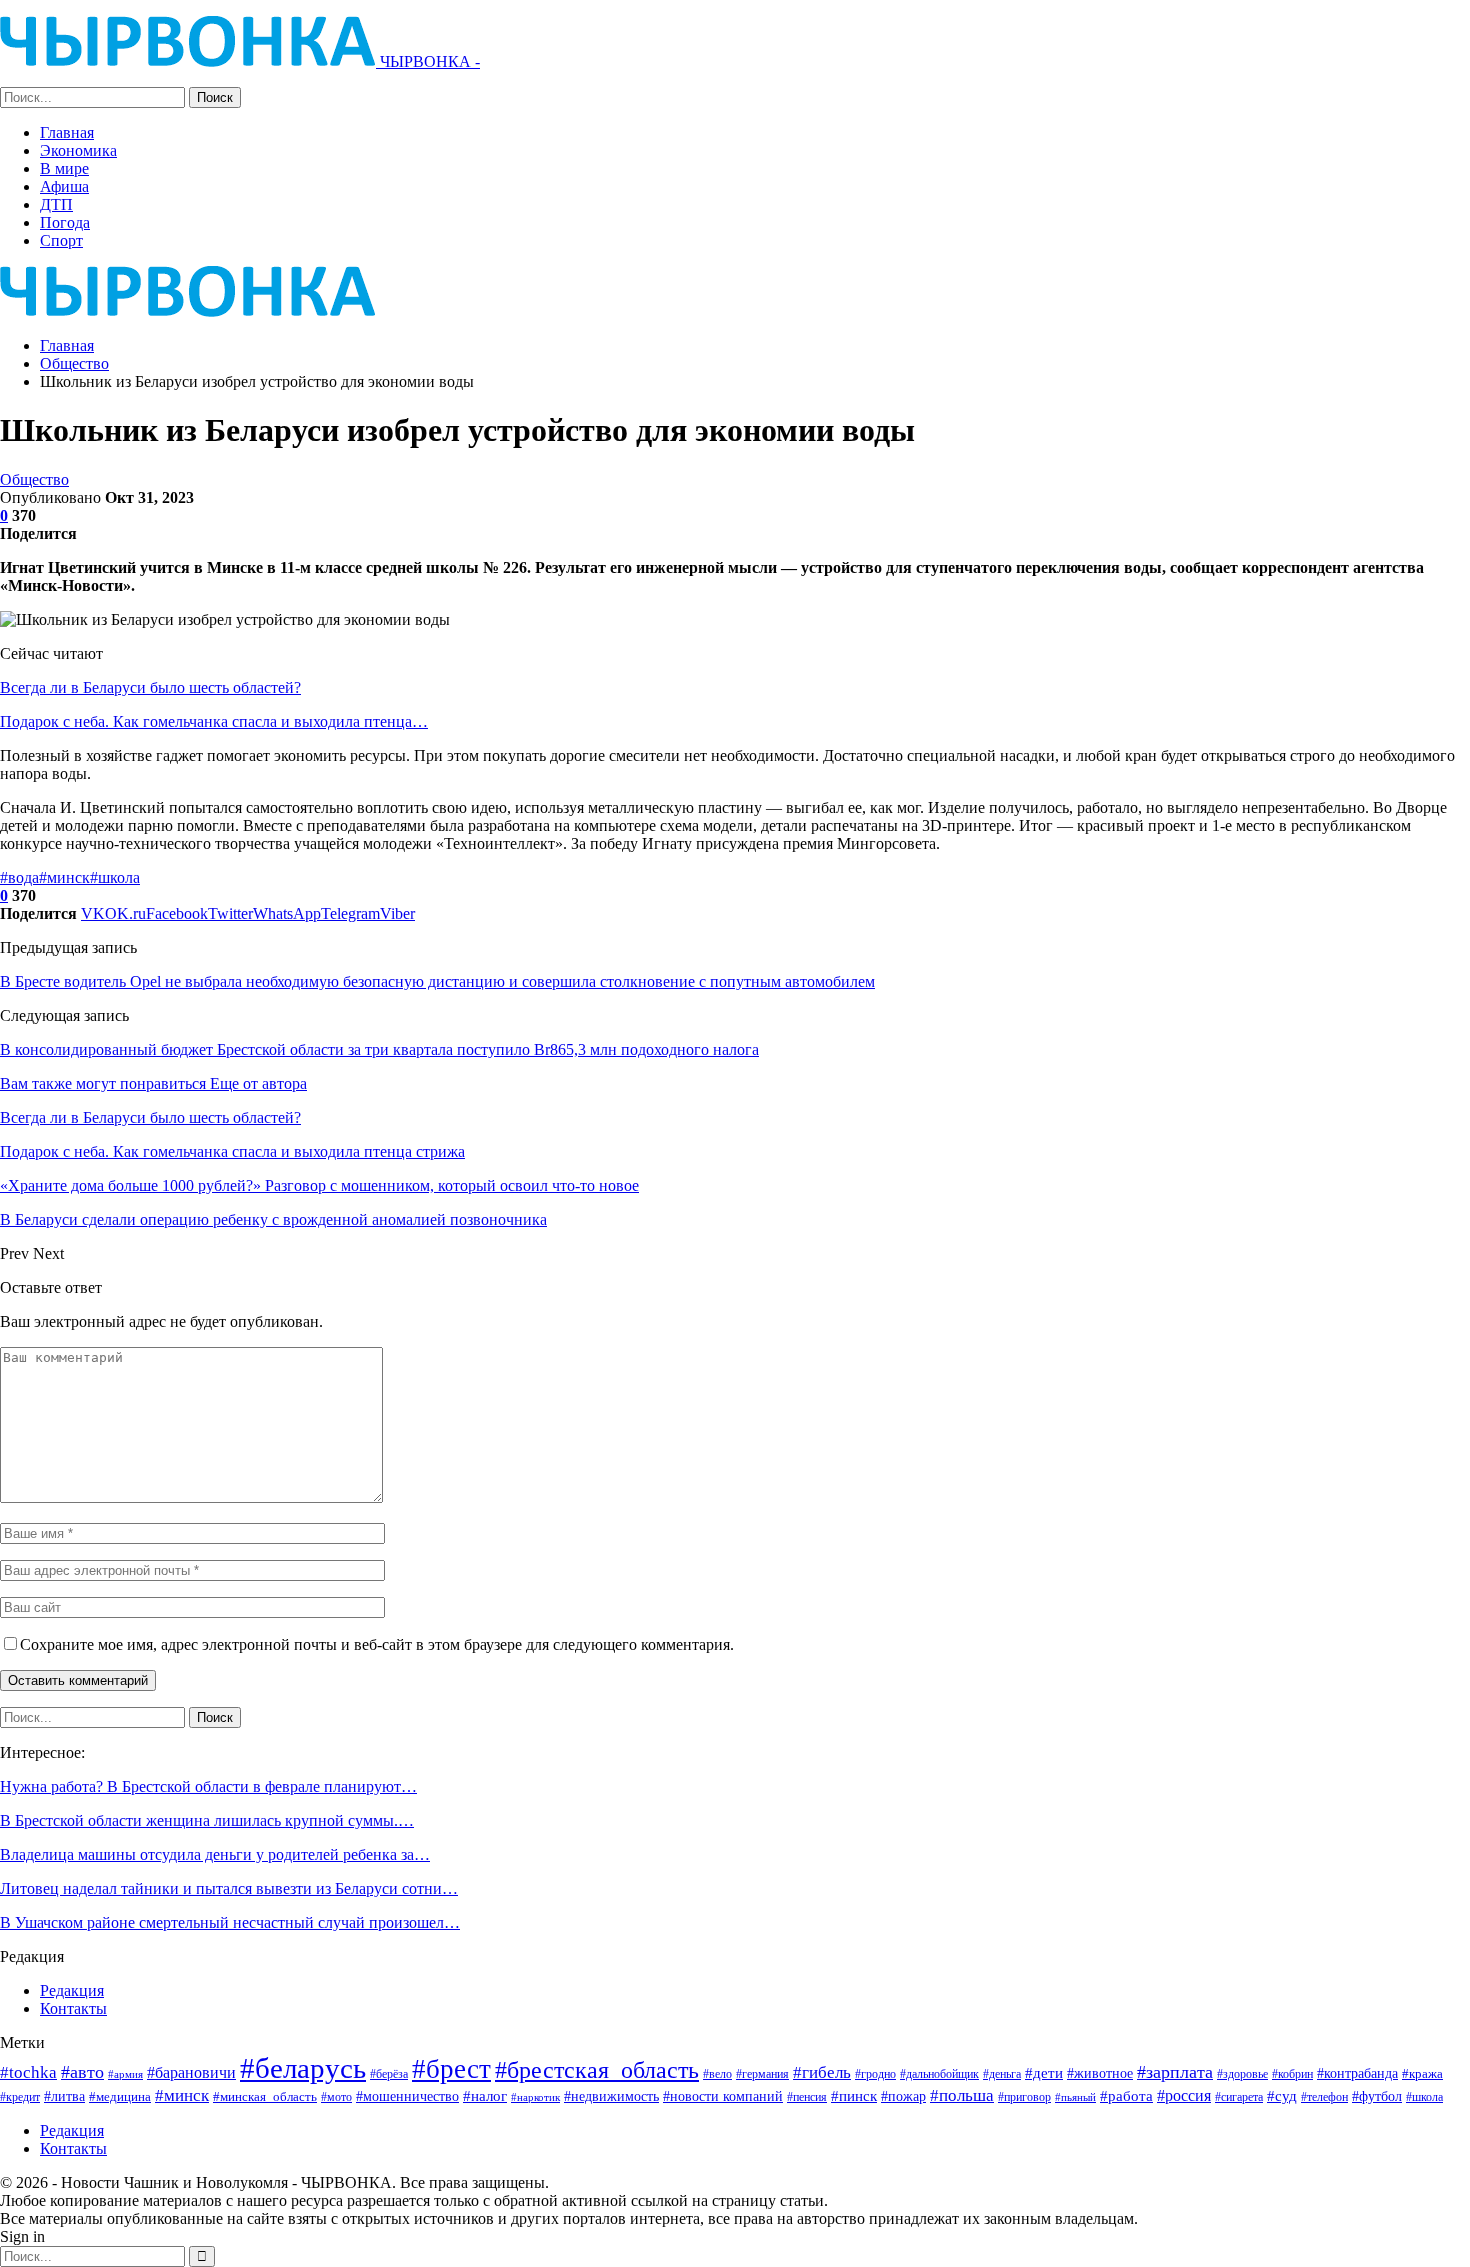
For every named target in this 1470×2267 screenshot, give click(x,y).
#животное (1100, 2073)
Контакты (73, 2008)
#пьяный (1075, 2097)
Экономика (78, 150)
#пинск (854, 2096)
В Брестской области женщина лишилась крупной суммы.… (207, 1820)
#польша (962, 2095)
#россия (1184, 2095)
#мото (336, 2097)
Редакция (72, 1990)
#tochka (28, 2072)
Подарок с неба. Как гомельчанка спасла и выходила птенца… (214, 721)
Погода (65, 222)
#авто (82, 2072)
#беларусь (303, 2068)
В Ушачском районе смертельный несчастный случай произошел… (230, 1922)
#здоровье (1242, 2074)
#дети (1044, 2073)
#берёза (389, 2074)
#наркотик (535, 2097)
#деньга (1002, 2074)
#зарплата (1175, 2072)
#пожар (903, 2096)
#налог (485, 2096)
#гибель (822, 2072)
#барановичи (191, 2072)
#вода (19, 877)
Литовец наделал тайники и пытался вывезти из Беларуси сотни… (229, 1888)
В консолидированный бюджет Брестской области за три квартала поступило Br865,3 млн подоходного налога (379, 1049)
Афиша (64, 186)
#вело (717, 2074)
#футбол (1377, 2096)
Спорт (61, 240)
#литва (64, 2096)
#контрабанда (1357, 2073)
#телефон (1324, 2097)
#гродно (875, 2074)
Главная (67, 132)
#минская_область (265, 2096)
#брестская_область (597, 2069)
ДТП (56, 204)
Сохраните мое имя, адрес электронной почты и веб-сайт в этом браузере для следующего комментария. (377, 1644)
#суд (1282, 2096)
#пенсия (807, 2097)
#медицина (120, 2097)
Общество (34, 479)
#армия (125, 2074)
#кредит (20, 2097)
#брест (451, 2069)
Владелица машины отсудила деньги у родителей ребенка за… (215, 1854)
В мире (64, 168)
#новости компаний (723, 2096)
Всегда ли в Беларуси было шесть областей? (150, 687)
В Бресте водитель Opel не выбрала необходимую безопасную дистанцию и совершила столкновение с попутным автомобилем (437, 981)
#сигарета (1239, 2097)
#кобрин (1292, 2074)
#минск (64, 877)
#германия (762, 2074)
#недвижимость (611, 2096)
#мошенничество (407, 2096)
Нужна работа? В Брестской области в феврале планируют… (208, 1786)
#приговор (1024, 2097)
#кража (1422, 2073)
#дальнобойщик (939, 2074)
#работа (1126, 2096)
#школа (115, 877)
